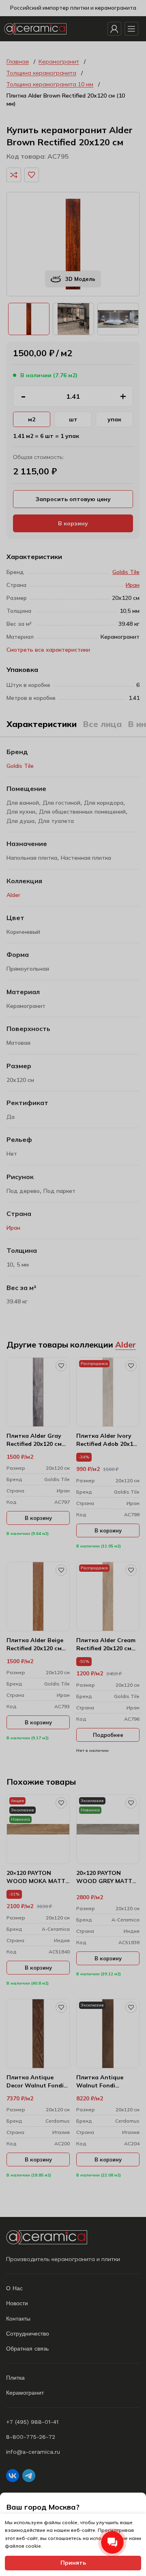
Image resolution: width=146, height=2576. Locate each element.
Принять (73, 2563)
